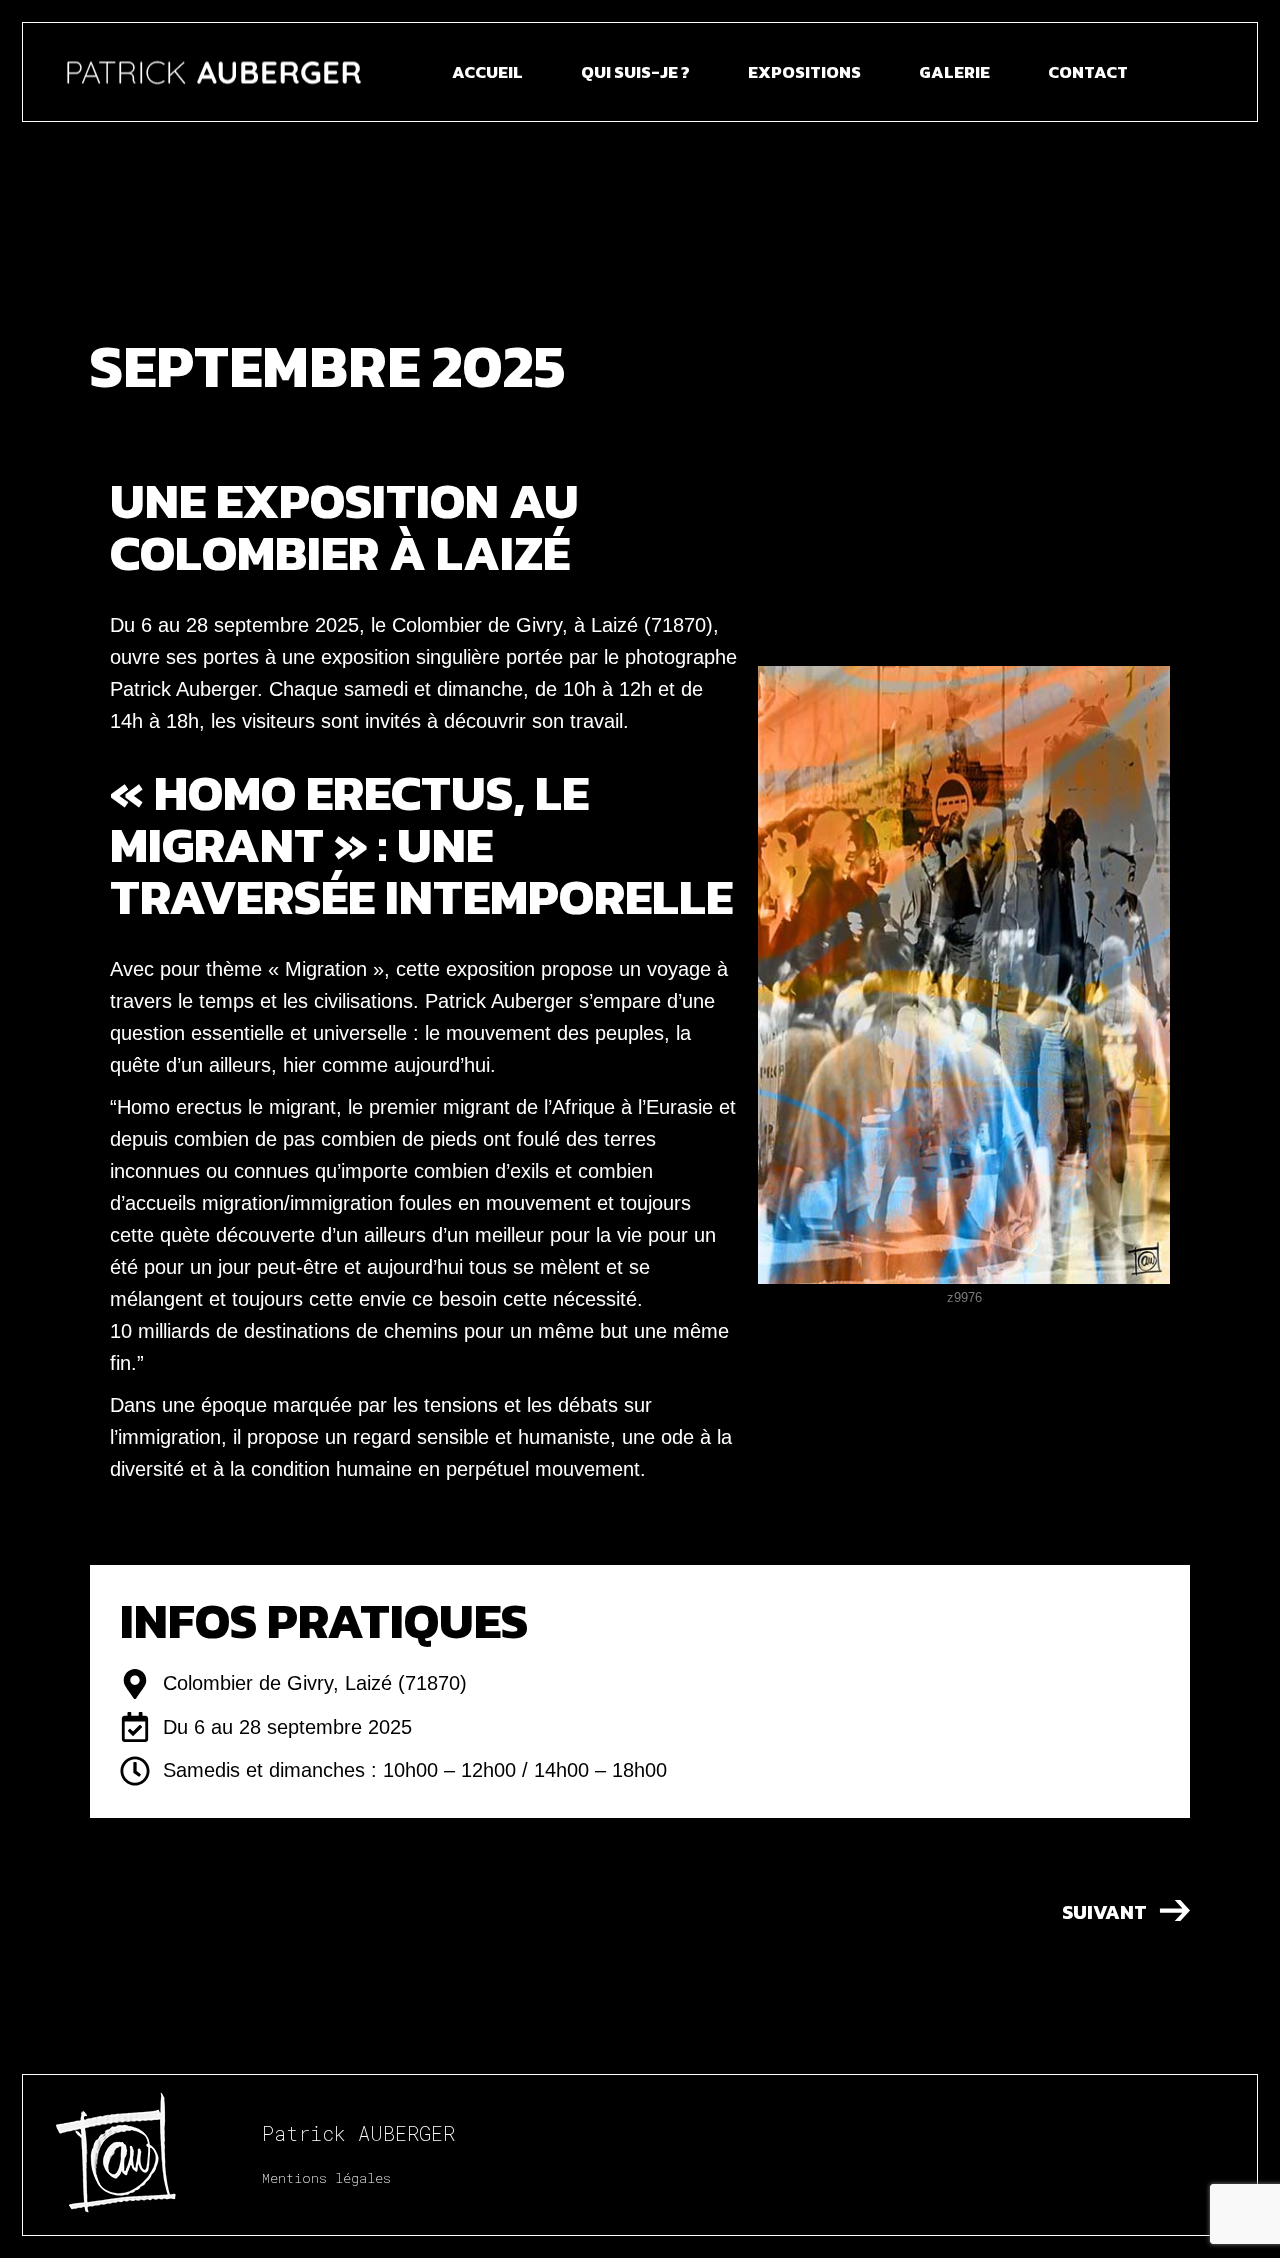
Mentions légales (326, 2178)
